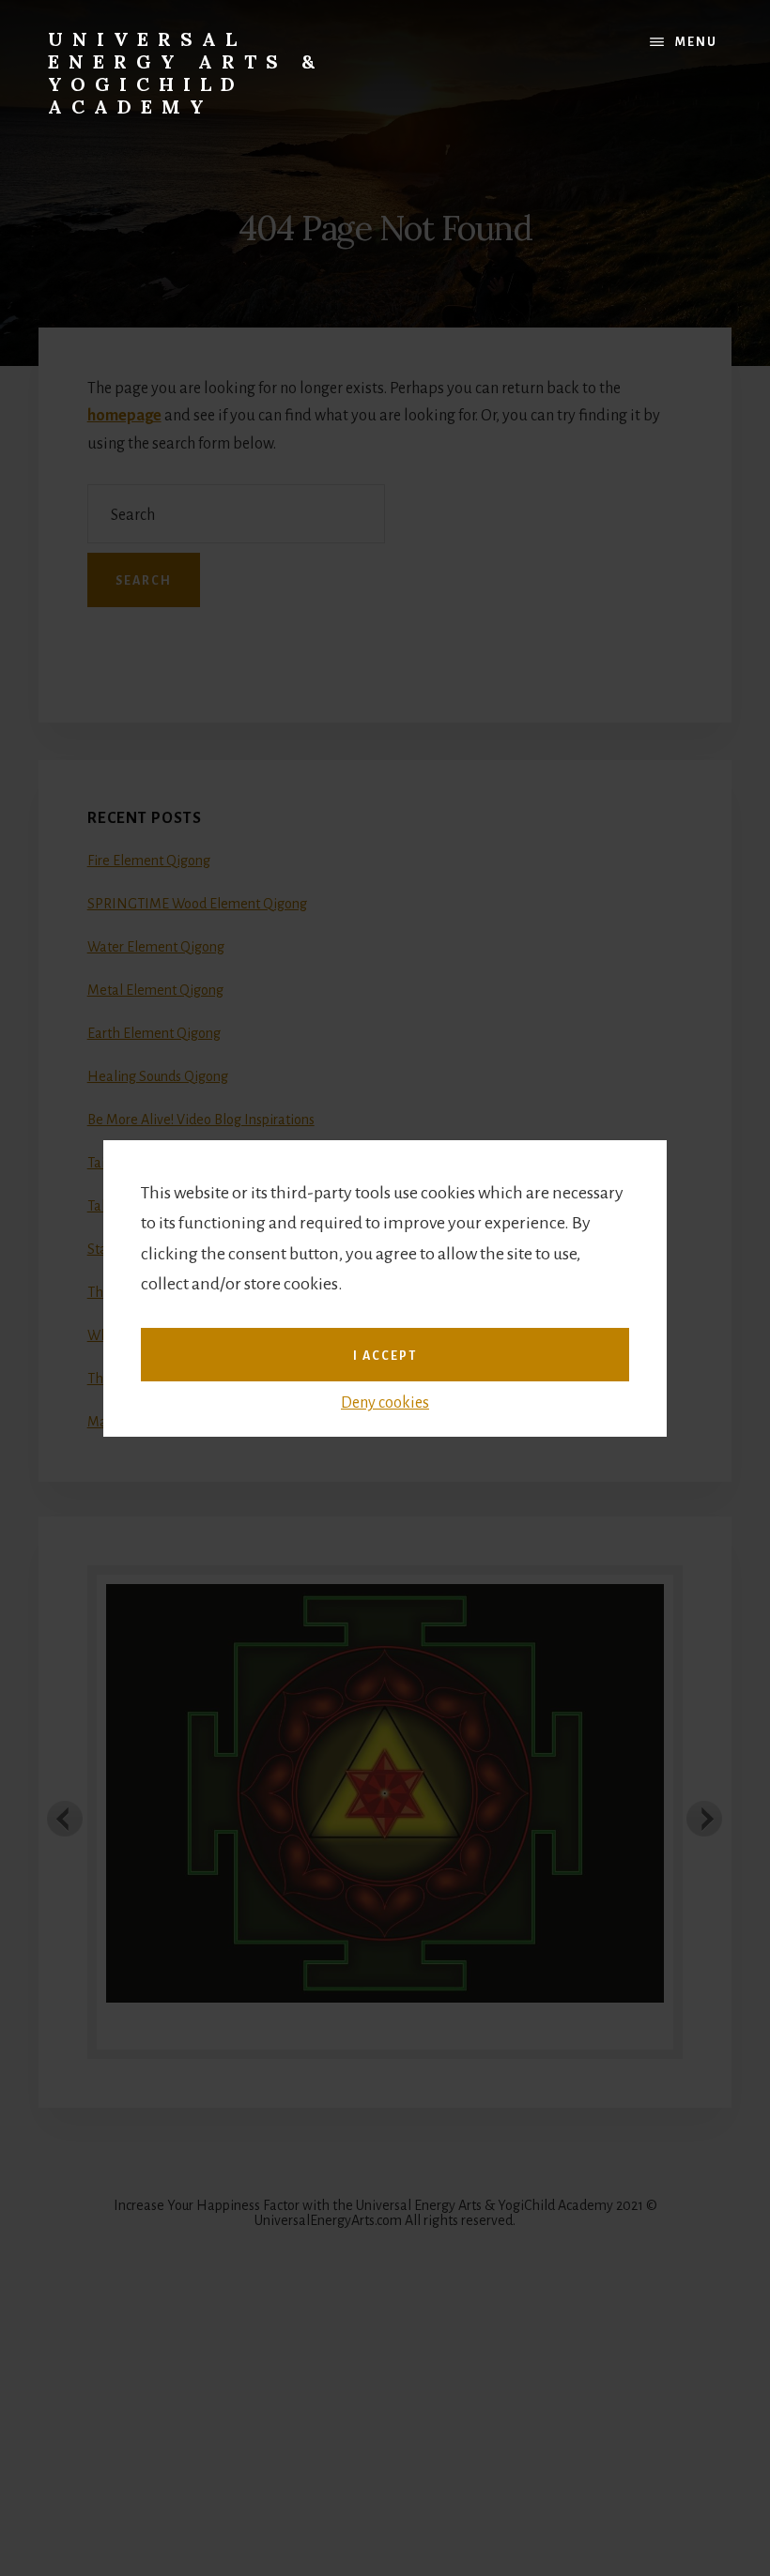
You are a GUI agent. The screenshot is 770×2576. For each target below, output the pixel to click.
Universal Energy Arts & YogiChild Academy (186, 73)
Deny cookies (385, 1403)
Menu (696, 42)
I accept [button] (385, 1356)
